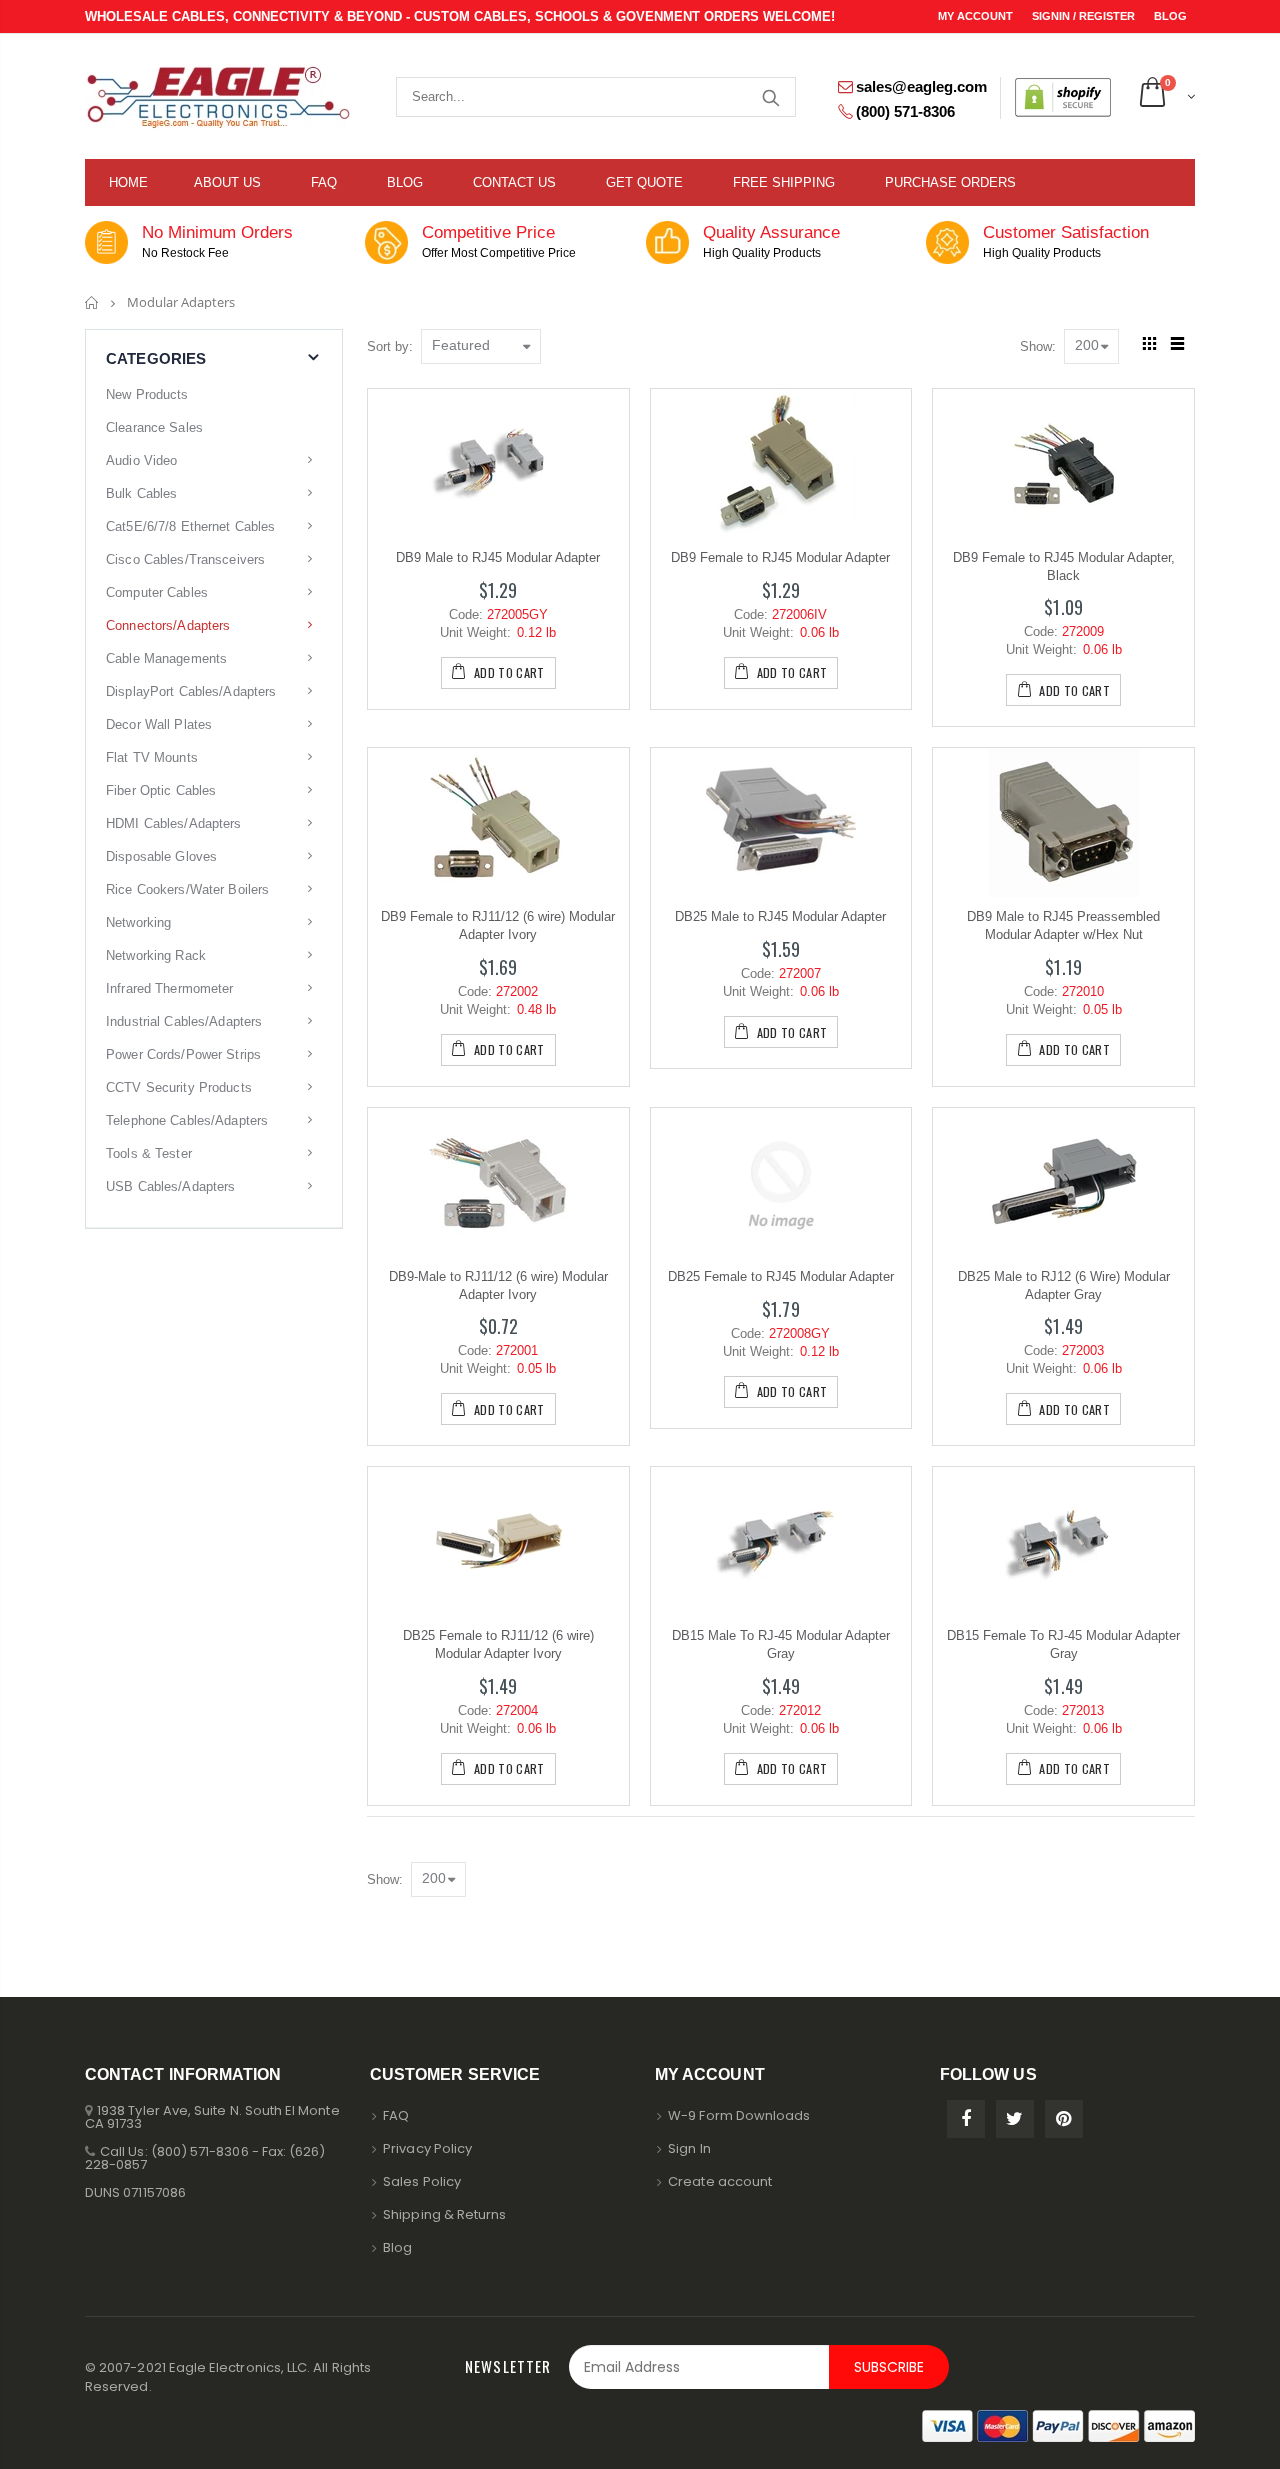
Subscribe (889, 2367)
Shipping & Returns (444, 2214)
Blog (1170, 16)
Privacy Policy (427, 2148)
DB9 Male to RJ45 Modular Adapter (498, 557)
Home (92, 302)
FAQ (396, 2115)
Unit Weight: (475, 632)
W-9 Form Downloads (739, 2115)
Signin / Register (1085, 16)
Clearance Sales (154, 427)
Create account (720, 2181)
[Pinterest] (1064, 2119)
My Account (977, 16)
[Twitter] (1015, 2119)
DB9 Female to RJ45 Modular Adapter (780, 557)
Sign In (689, 2148)
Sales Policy (422, 2181)
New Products (147, 394)
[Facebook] (966, 2119)
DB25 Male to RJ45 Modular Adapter (780, 916)
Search (770, 97)
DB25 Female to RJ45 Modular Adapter (781, 1276)
